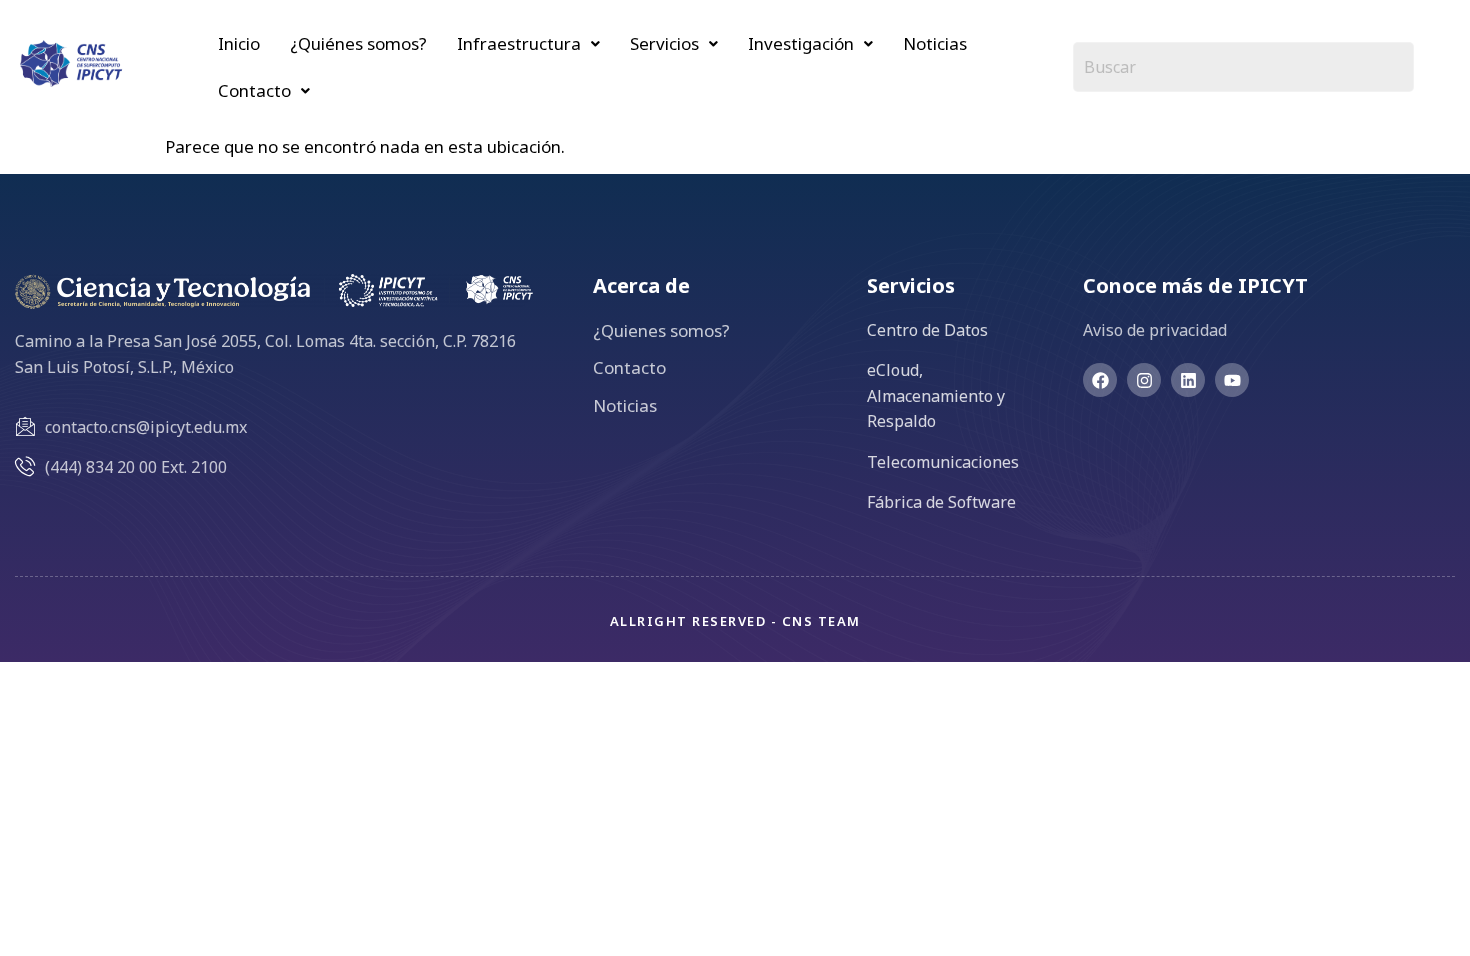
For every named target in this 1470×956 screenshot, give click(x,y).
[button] (528, 43)
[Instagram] (1144, 380)
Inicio (239, 43)
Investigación (801, 43)
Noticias (935, 43)
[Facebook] (1100, 380)
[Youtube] (1232, 380)
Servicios (664, 43)
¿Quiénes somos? (358, 43)
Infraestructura (519, 43)
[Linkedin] (1188, 380)
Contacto (254, 90)
